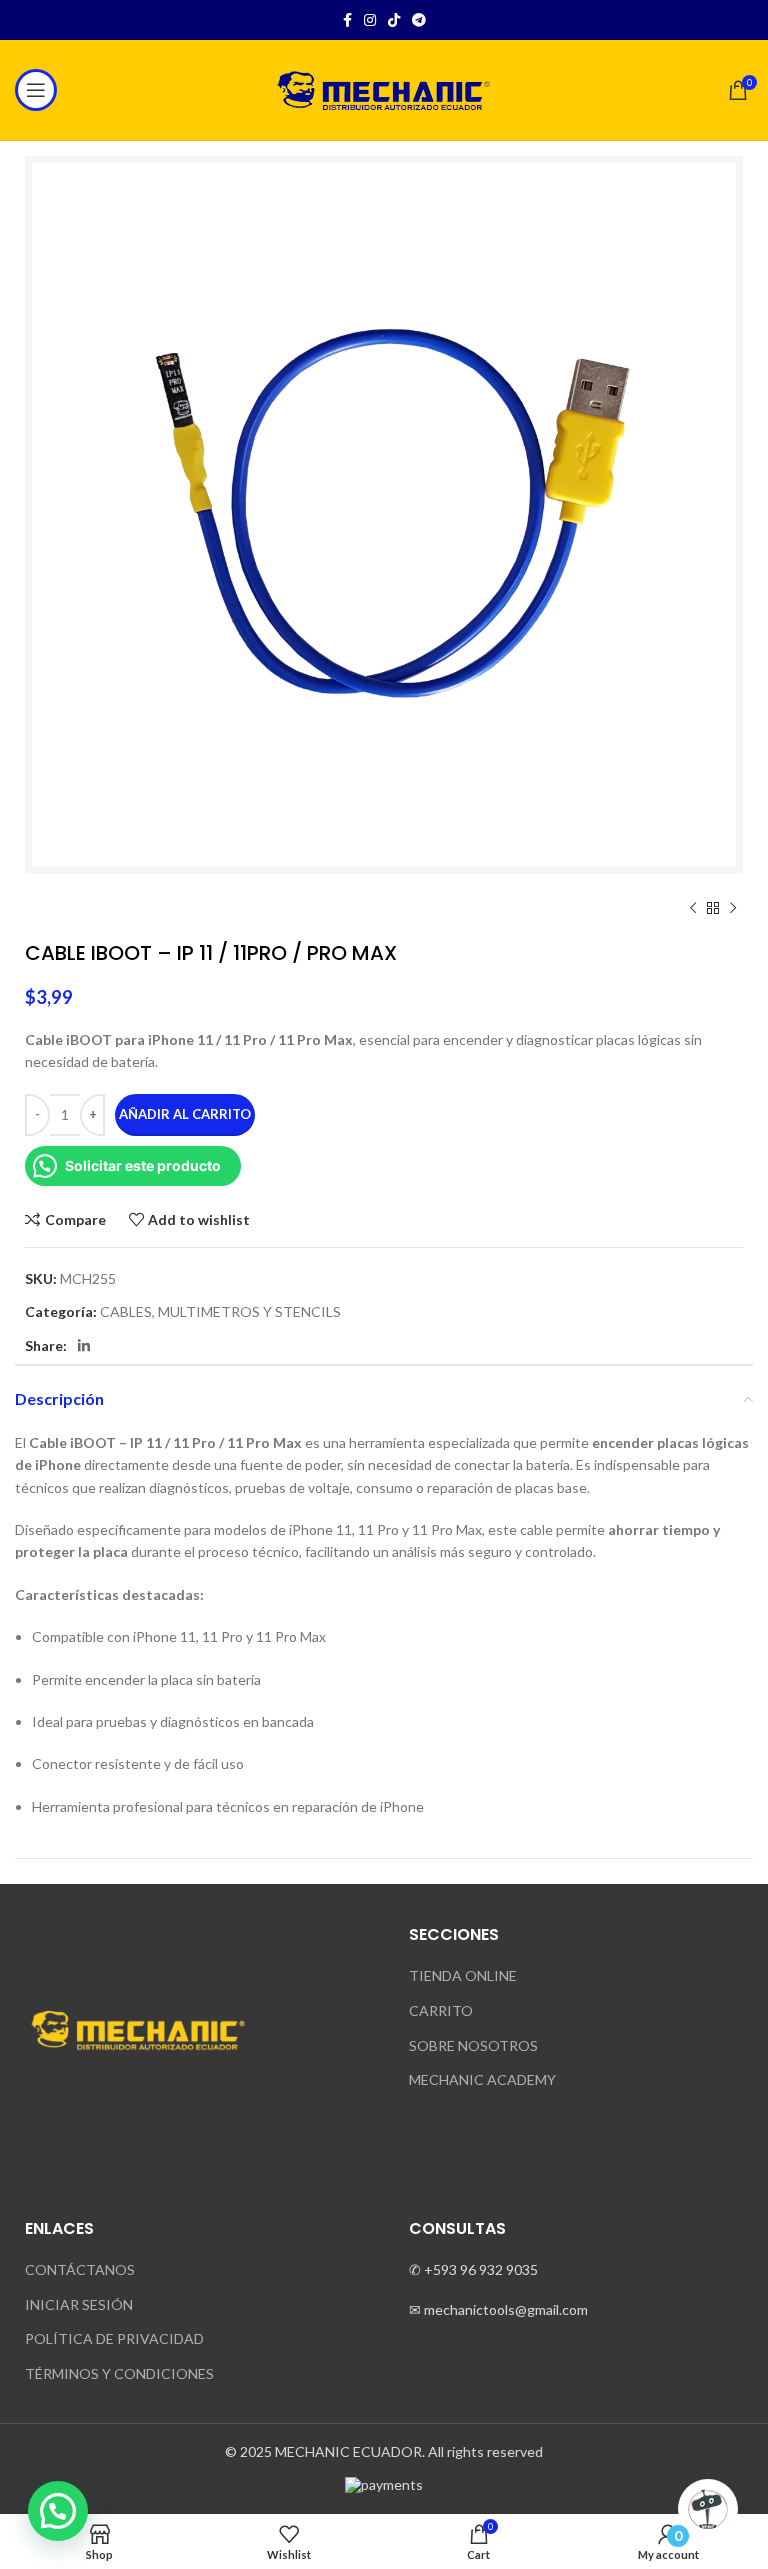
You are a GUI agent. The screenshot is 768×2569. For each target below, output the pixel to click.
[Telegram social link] (419, 20)
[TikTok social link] (394, 20)
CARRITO (441, 2010)
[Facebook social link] (347, 20)
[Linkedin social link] (84, 1346)
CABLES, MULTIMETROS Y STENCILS (220, 1311)
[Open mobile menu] (36, 90)
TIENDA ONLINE (463, 1975)
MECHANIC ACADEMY (482, 2079)
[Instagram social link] (370, 20)
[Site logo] (384, 88)
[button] (58, 2511)
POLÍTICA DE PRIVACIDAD (114, 2338)
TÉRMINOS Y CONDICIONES (119, 2373)
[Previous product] (693, 909)
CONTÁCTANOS (80, 2269)
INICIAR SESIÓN (79, 2304)
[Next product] (733, 909)
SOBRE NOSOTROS (473, 2045)
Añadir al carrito (185, 1114)
